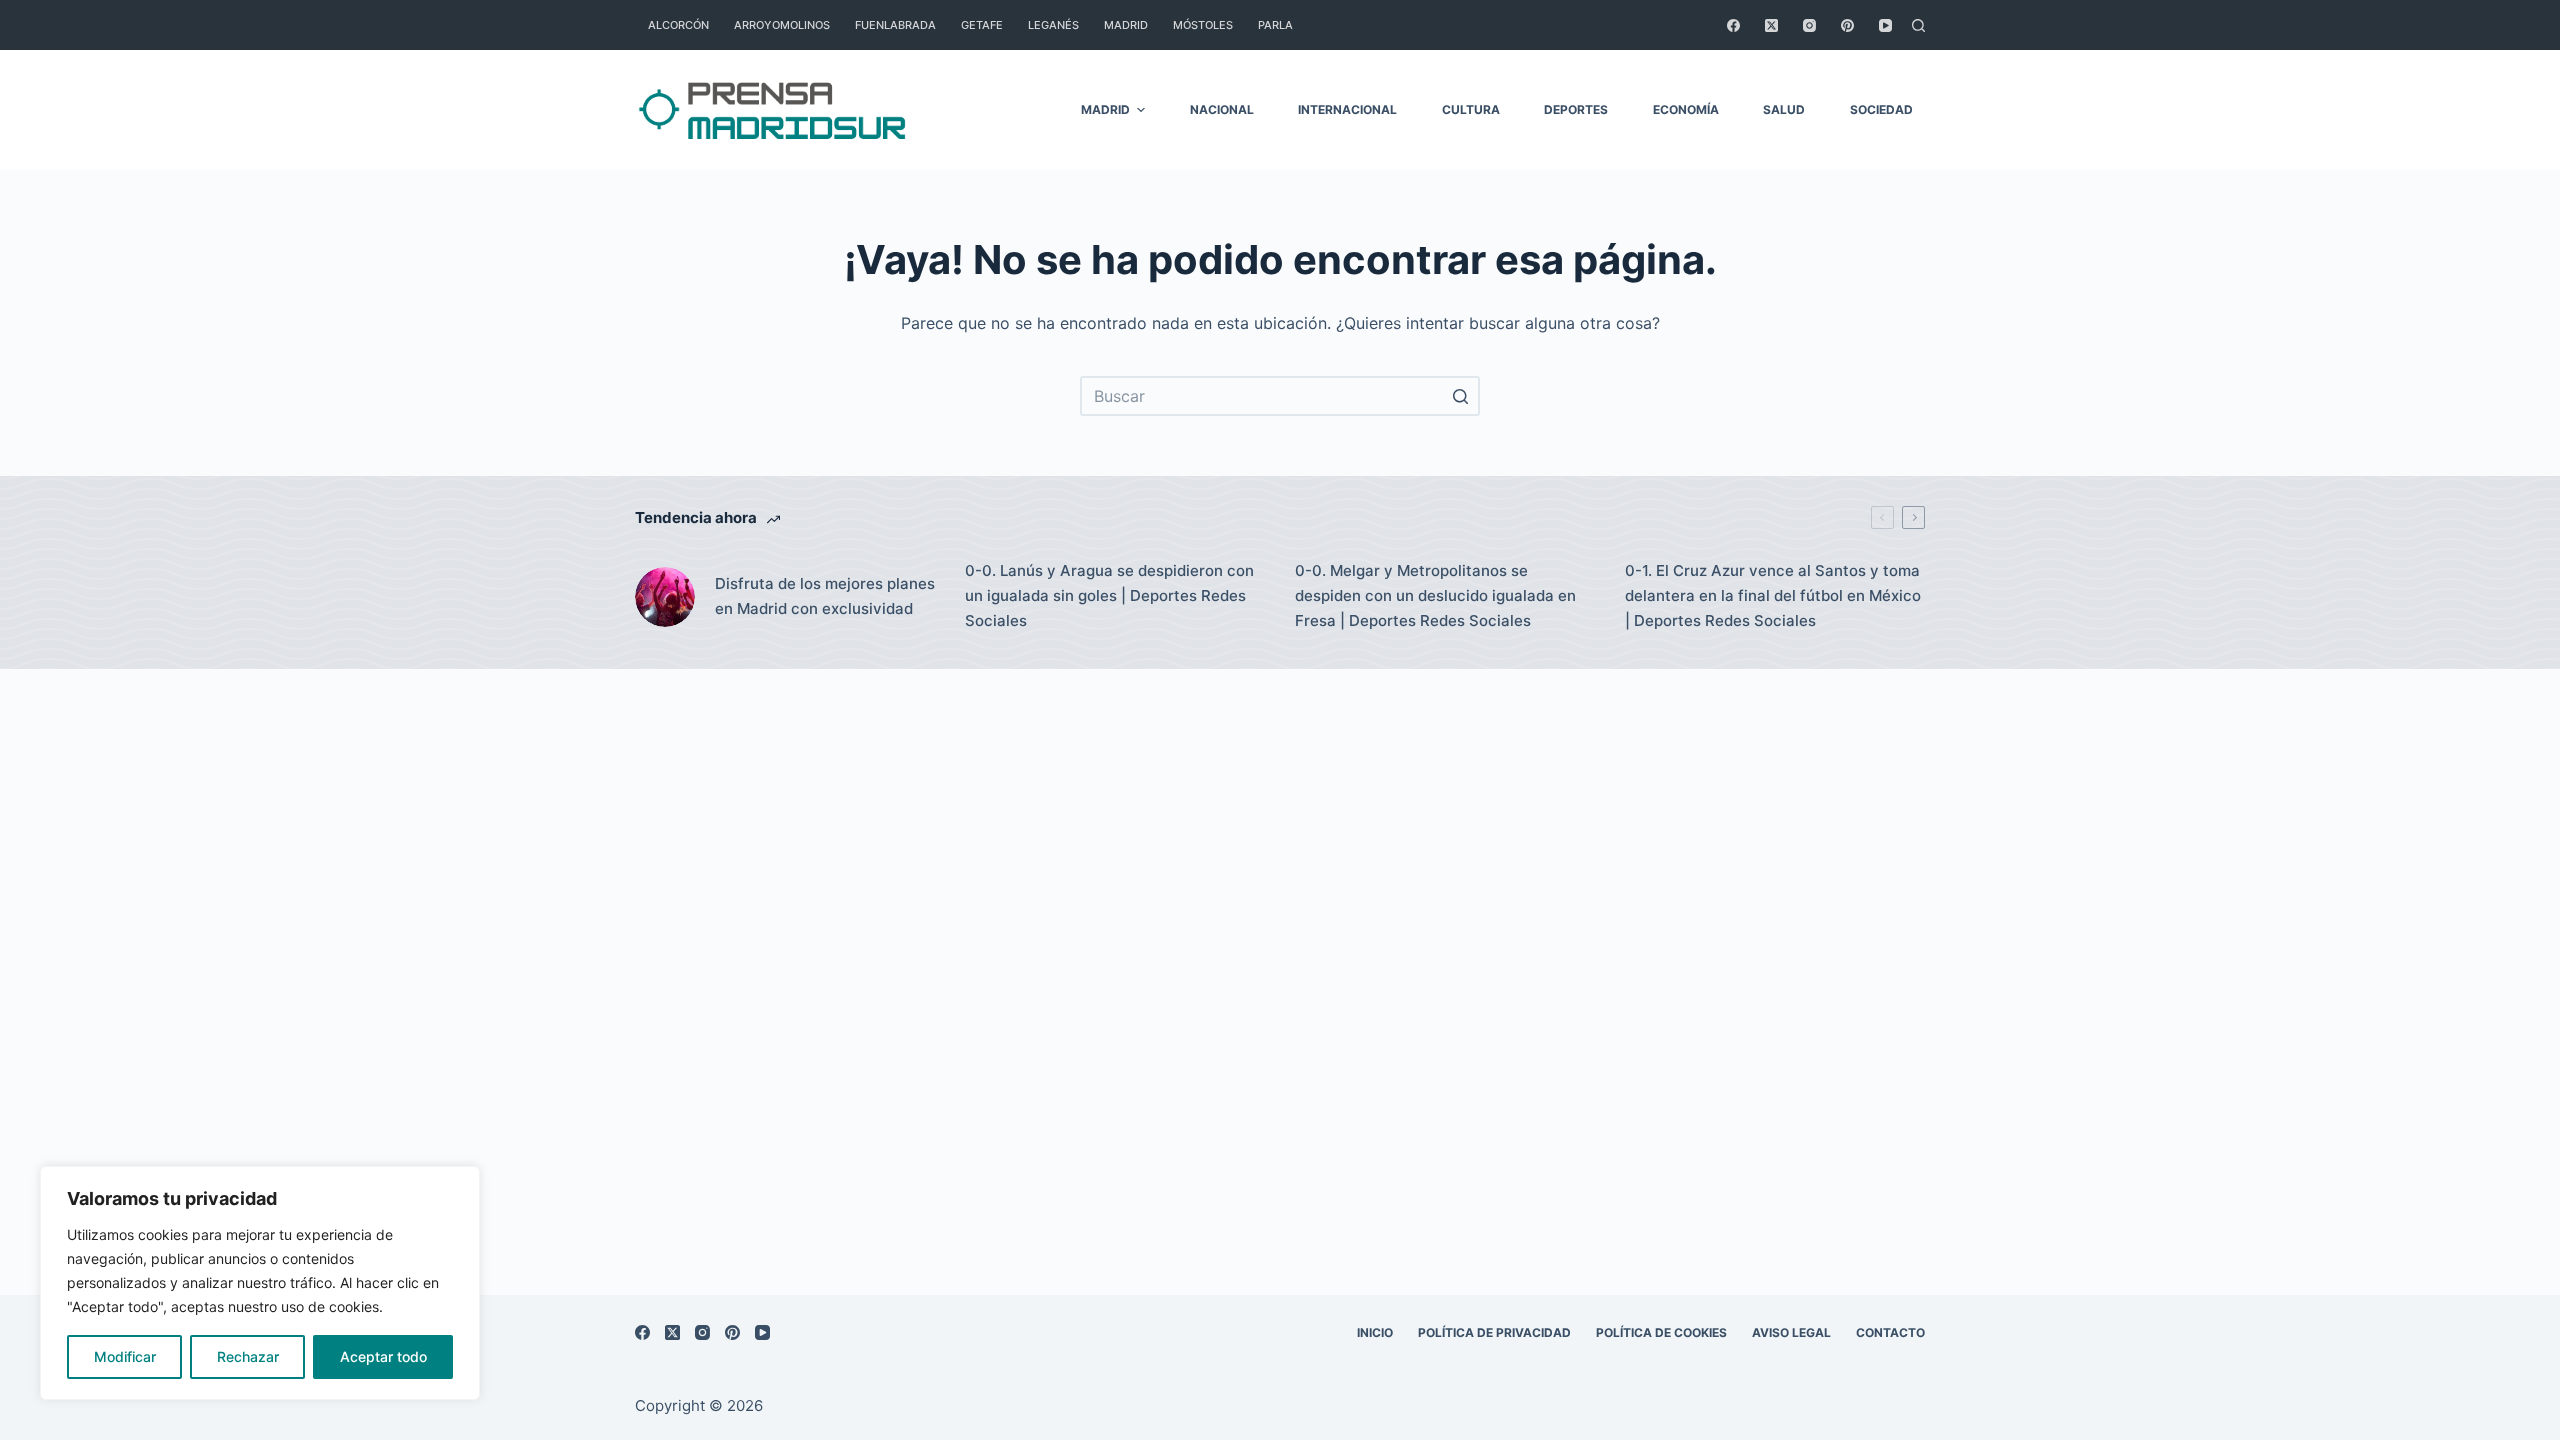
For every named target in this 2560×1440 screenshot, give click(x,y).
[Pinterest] (1847, 25)
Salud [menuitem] (1784, 109)
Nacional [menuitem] (1222, 109)
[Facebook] (1733, 25)
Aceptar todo (383, 1356)
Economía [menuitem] (1686, 109)
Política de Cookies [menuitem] (1661, 1332)
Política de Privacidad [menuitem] (1494, 1332)
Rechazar (248, 1356)
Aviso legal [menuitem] (1791, 1332)
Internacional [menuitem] (1347, 109)
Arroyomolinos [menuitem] (782, 25)
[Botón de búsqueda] (1460, 396)
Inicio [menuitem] (1375, 1332)
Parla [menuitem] (1275, 25)
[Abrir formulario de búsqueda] (1918, 25)
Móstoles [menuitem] (1203, 25)
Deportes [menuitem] (1576, 109)
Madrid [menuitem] (1126, 25)
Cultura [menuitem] (1471, 109)
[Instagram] (1809, 25)
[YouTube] (1885, 25)
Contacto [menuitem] (1890, 1332)
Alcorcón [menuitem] (678, 25)
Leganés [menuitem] (1053, 25)
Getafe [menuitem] (982, 25)
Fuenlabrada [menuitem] (895, 25)
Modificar (125, 1356)
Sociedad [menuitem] (1881, 109)
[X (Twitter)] (1771, 25)
